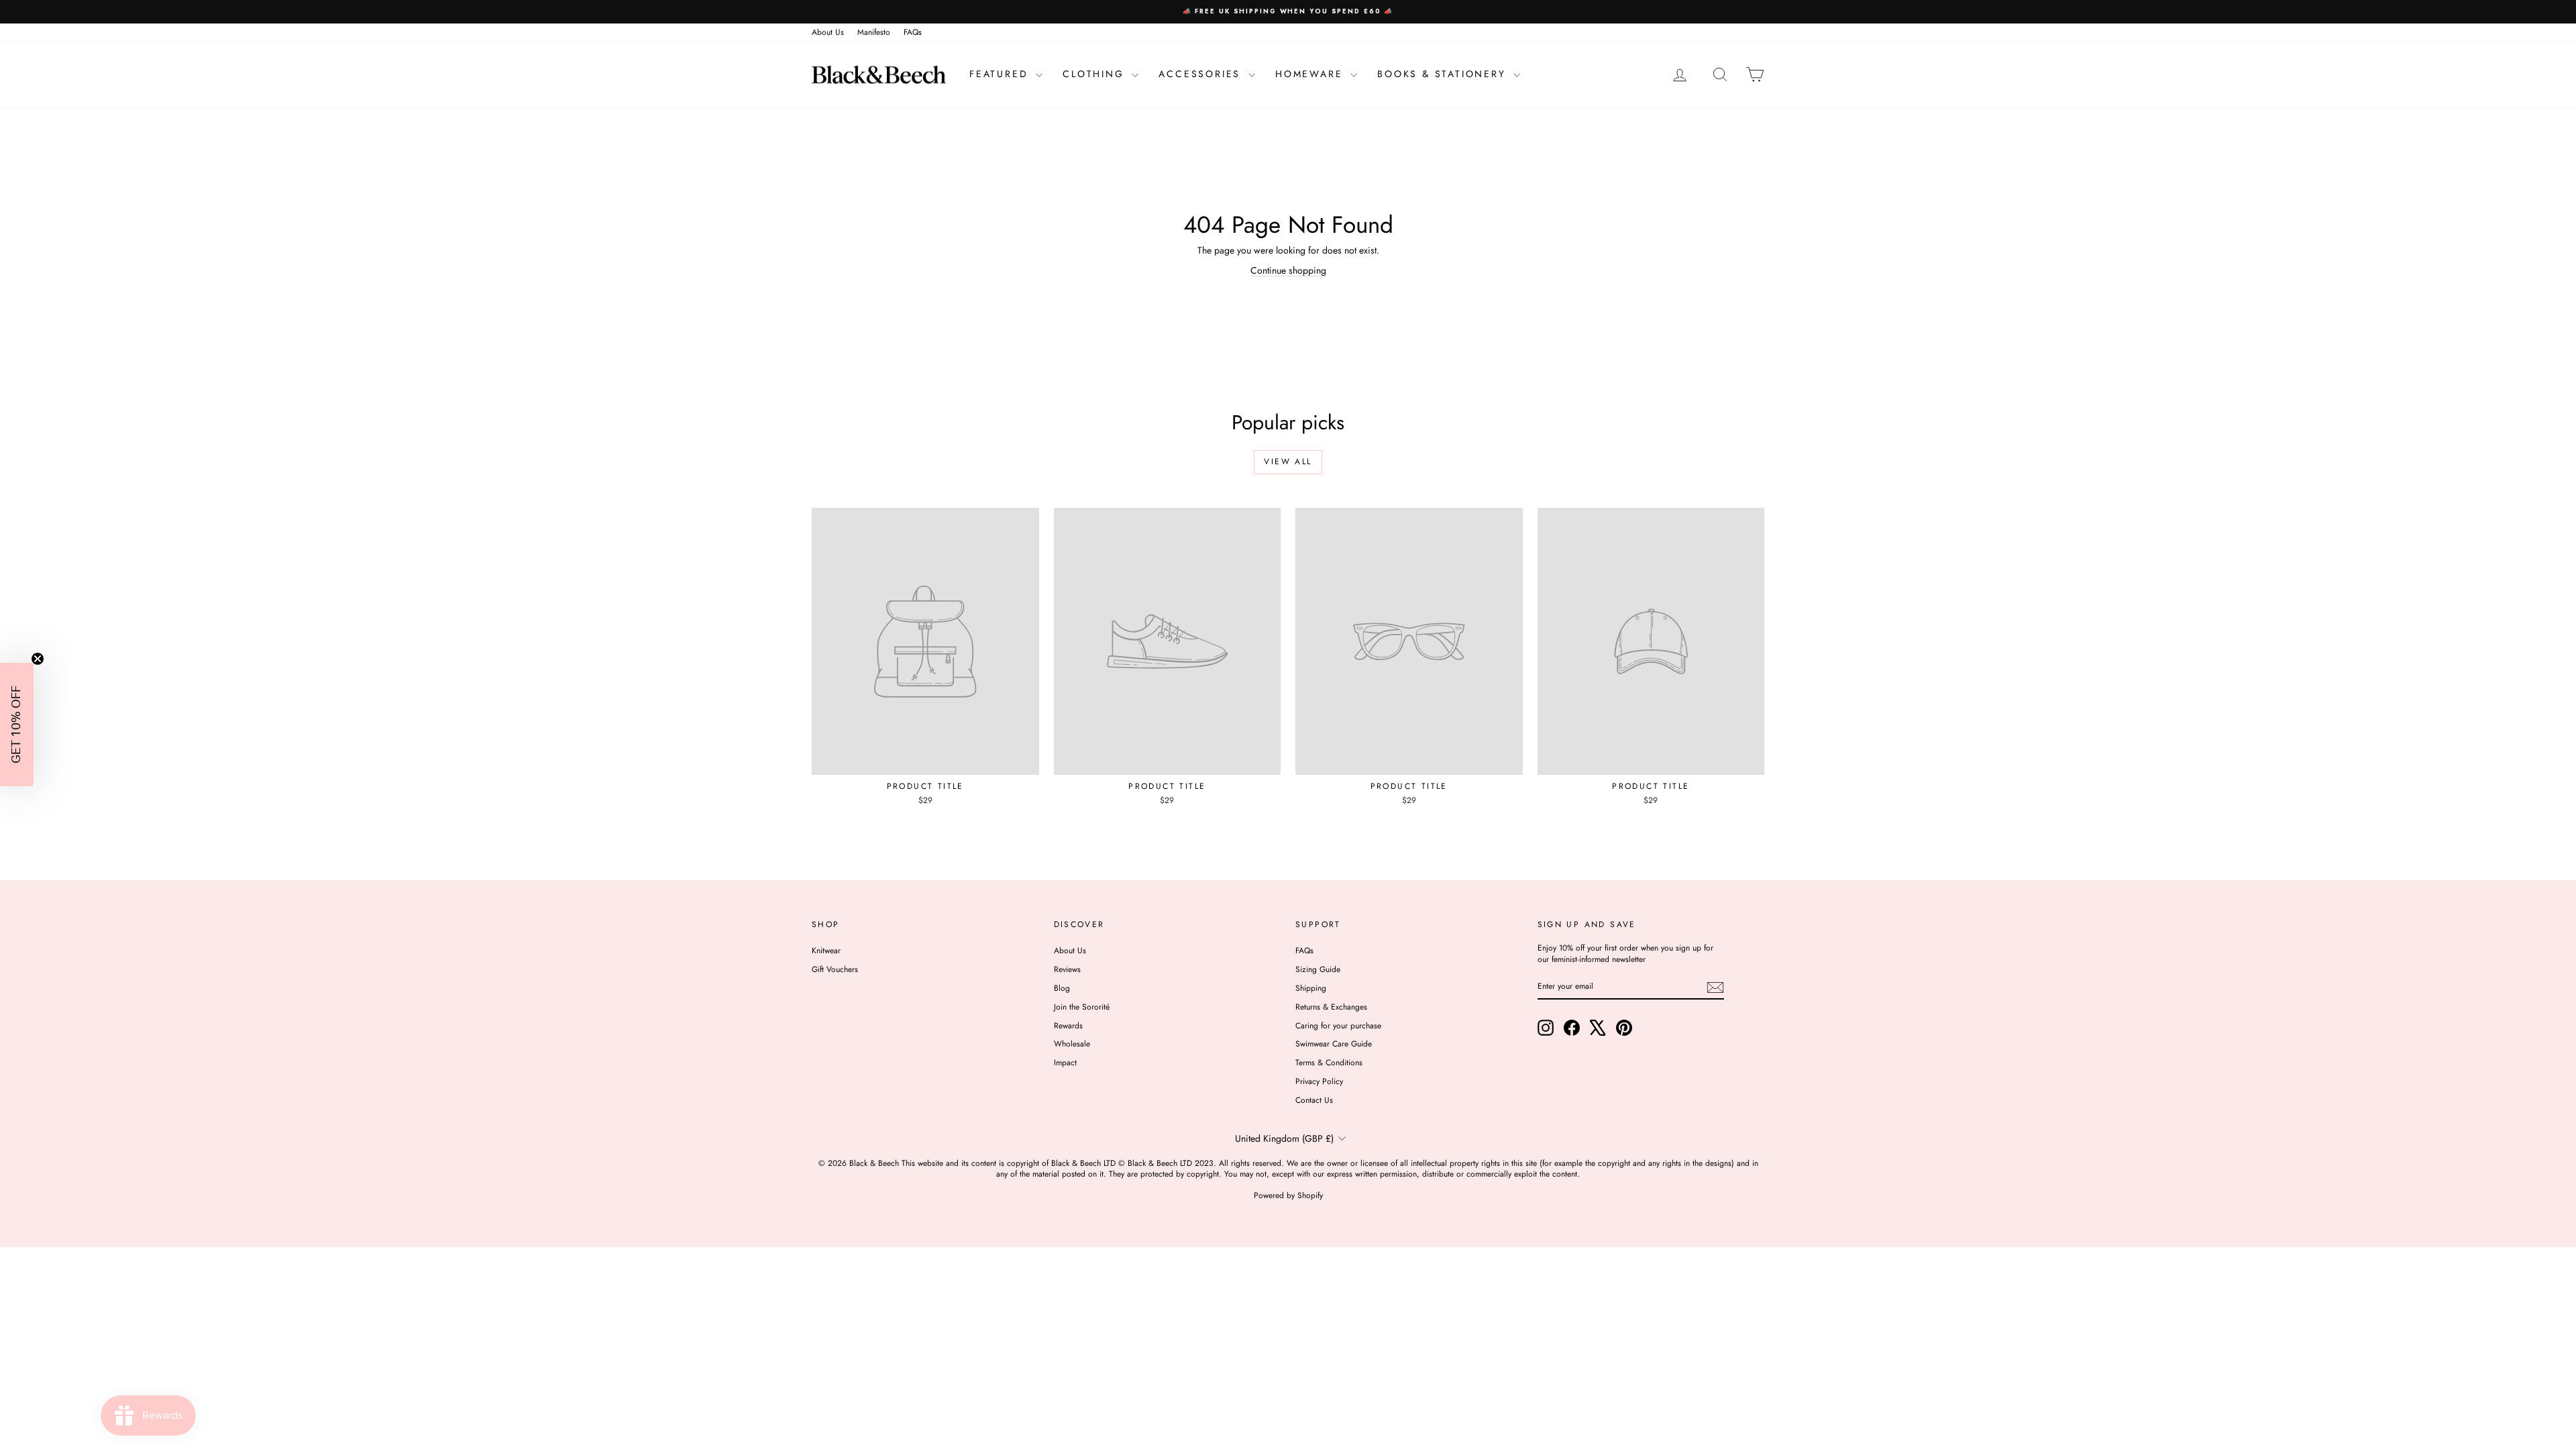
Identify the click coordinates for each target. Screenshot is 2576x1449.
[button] (17, 724)
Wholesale (1072, 1044)
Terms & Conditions (1329, 1063)
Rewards (1068, 1026)
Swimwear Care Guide (1334, 1044)
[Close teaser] (38, 659)
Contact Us (1314, 1100)
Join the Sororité (1082, 1007)
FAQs (913, 32)
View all (1288, 462)
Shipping (1311, 988)
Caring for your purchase (1338, 1026)
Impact (1065, 1063)
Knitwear (826, 951)
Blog (1062, 988)
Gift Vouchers (835, 969)
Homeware (1311, 74)
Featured (1001, 74)
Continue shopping (1288, 270)
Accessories (1202, 74)
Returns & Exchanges (1331, 1007)
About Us (828, 32)
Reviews (1067, 969)
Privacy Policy (1319, 1081)
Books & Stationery (1444, 74)
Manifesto (874, 32)
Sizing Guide (1318, 969)
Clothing (1095, 74)
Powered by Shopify (1288, 1195)
